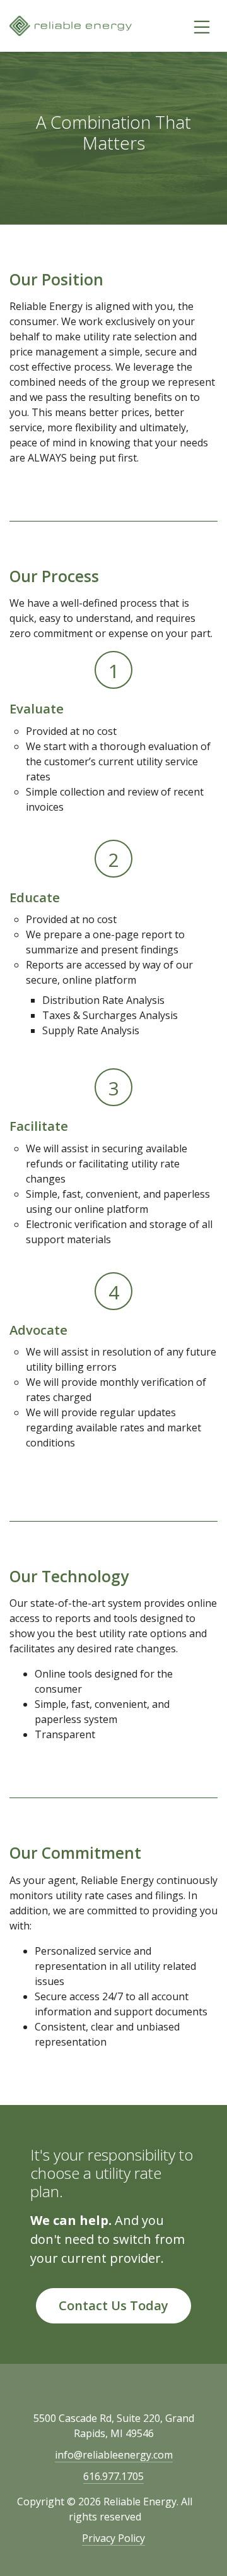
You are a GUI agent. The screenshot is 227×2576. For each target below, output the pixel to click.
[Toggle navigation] (202, 26)
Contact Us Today (113, 2305)
